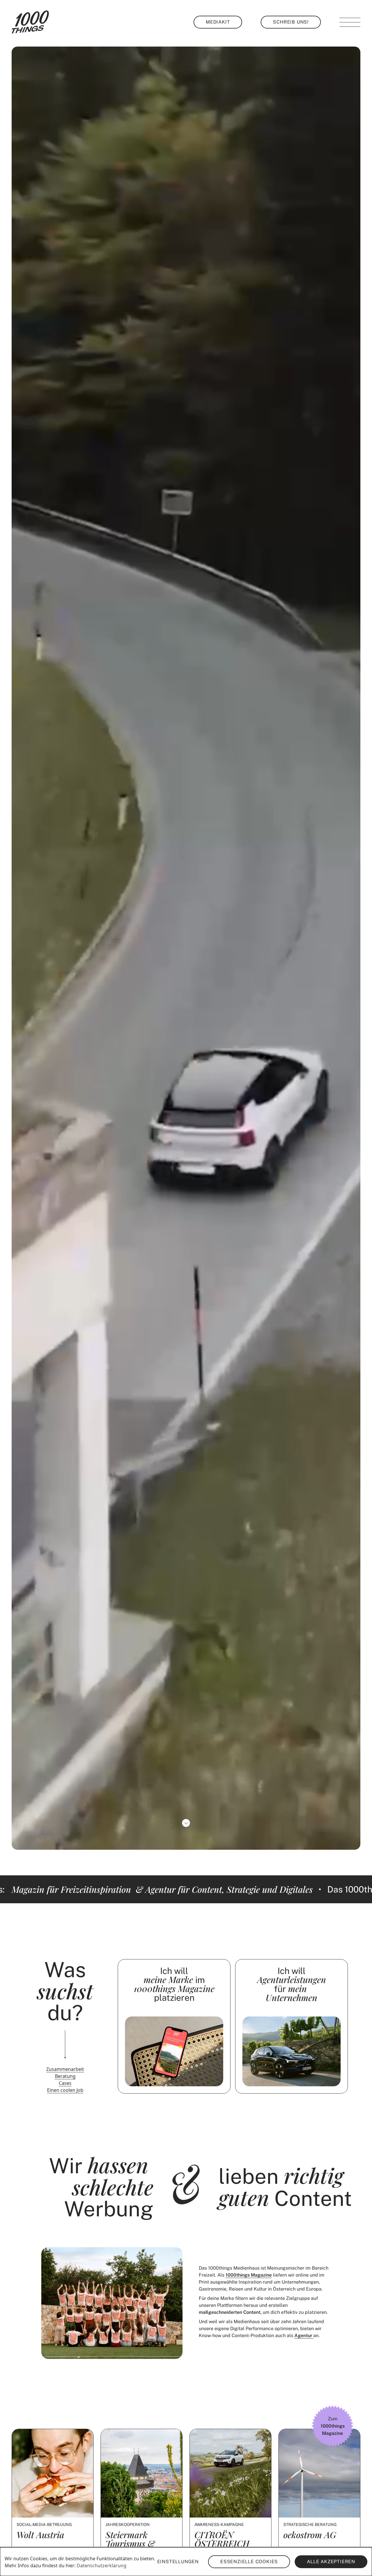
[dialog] (186, 2562)
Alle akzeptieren (331, 2562)
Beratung (65, 2076)
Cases (65, 2083)
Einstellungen (178, 2562)
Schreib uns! (291, 22)
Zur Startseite (30, 22)
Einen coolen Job (65, 2090)
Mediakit (218, 22)
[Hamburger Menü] (350, 22)
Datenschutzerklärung (102, 2566)
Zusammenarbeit (65, 2069)
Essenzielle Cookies (249, 2562)
